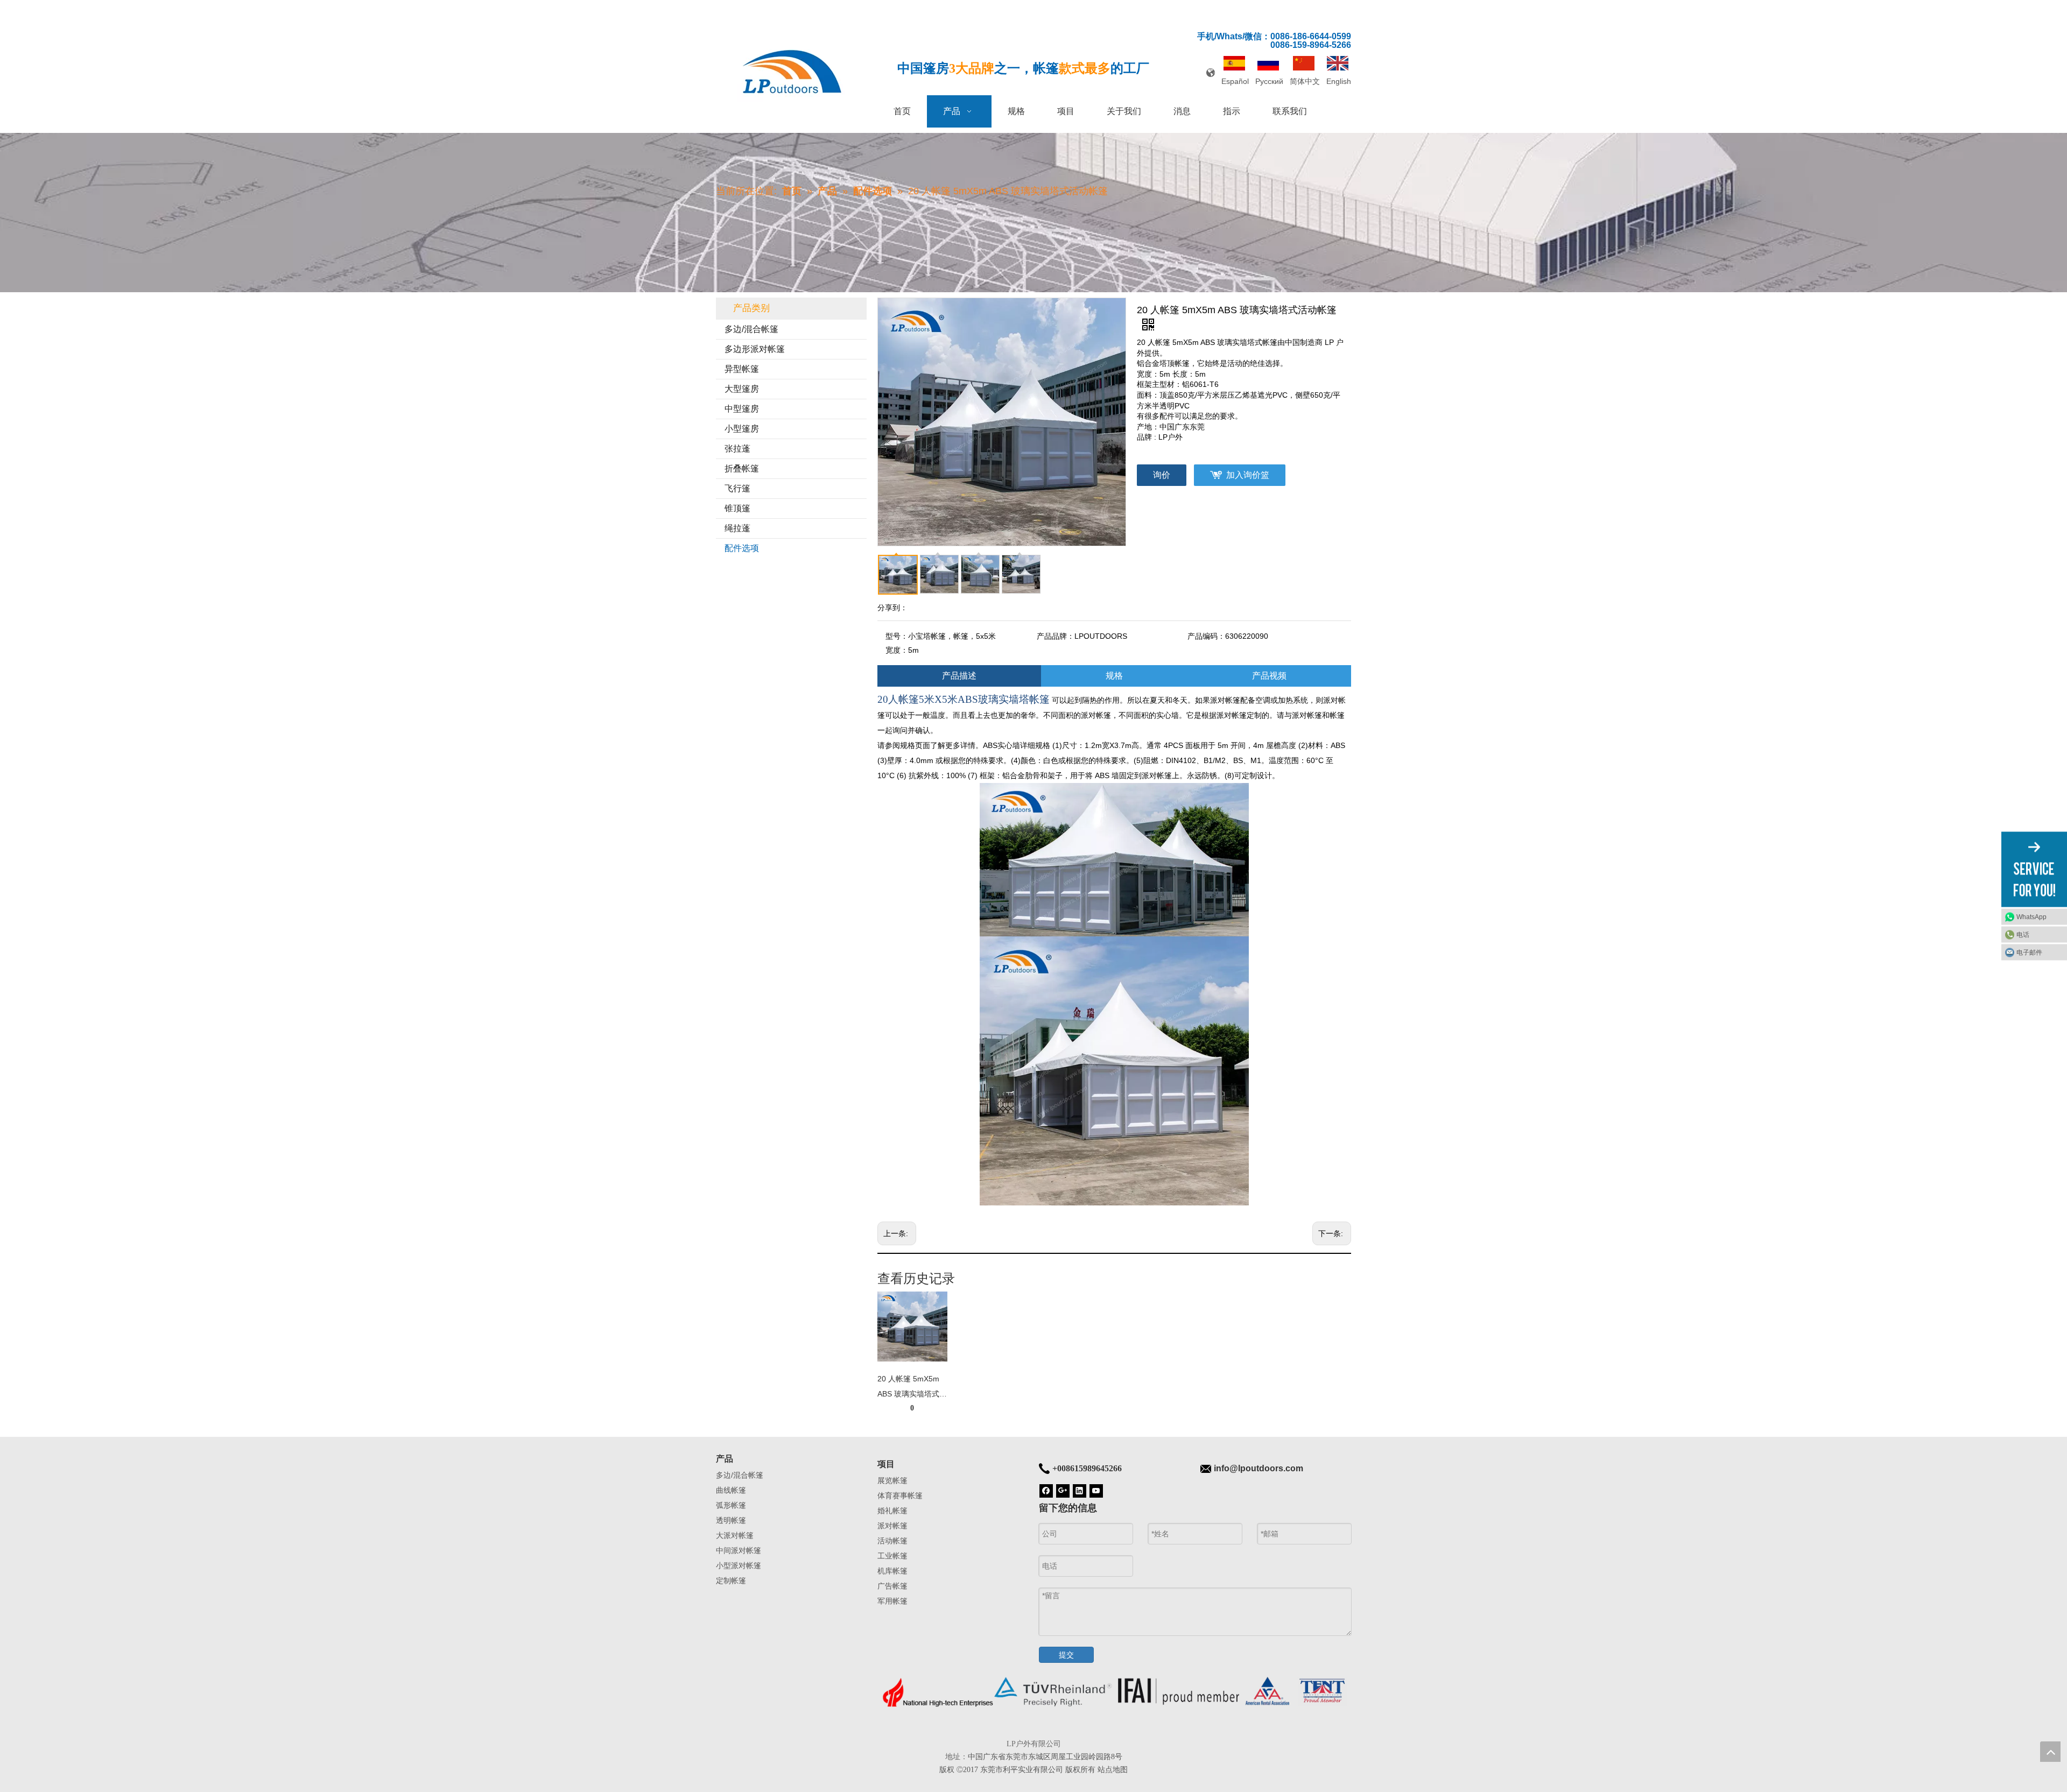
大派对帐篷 (735, 1535)
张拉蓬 (737, 449)
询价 (1162, 475)
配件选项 (742, 548)
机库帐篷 (892, 1571)
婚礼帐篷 (892, 1511)
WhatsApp (2031, 917)
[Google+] (1063, 1490)
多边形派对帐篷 (755, 349)
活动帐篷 (892, 1541)
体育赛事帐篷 (900, 1495)
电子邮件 (2029, 953)
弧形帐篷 (731, 1505)
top (2050, 1752)
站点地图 (1113, 1769)
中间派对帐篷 (739, 1550)
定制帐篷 (731, 1581)
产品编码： (1206, 636)
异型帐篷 (742, 369)
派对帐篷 (892, 1526)
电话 (2023, 935)
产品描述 (959, 676)
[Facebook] (1046, 1490)
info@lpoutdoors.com (1259, 1468)
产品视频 (1269, 676)
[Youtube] (1096, 1490)
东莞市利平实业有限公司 (1022, 1769)
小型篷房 (742, 429)
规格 (1114, 676)
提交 (1066, 1655)
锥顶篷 (737, 508)
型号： (897, 636)
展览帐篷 (892, 1480)
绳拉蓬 (737, 528)
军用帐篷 (892, 1601)
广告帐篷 (892, 1586)
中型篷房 (742, 409)
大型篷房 (742, 389)
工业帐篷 (892, 1556)
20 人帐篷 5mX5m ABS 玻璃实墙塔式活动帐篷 (912, 1388)
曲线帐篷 (731, 1490)
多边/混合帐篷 (751, 329)
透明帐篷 (731, 1520)
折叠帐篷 (742, 468)
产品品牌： (1056, 636)
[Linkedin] (1080, 1490)
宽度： (897, 650)
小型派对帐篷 (739, 1565)
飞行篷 (737, 488)
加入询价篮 (1248, 475)
